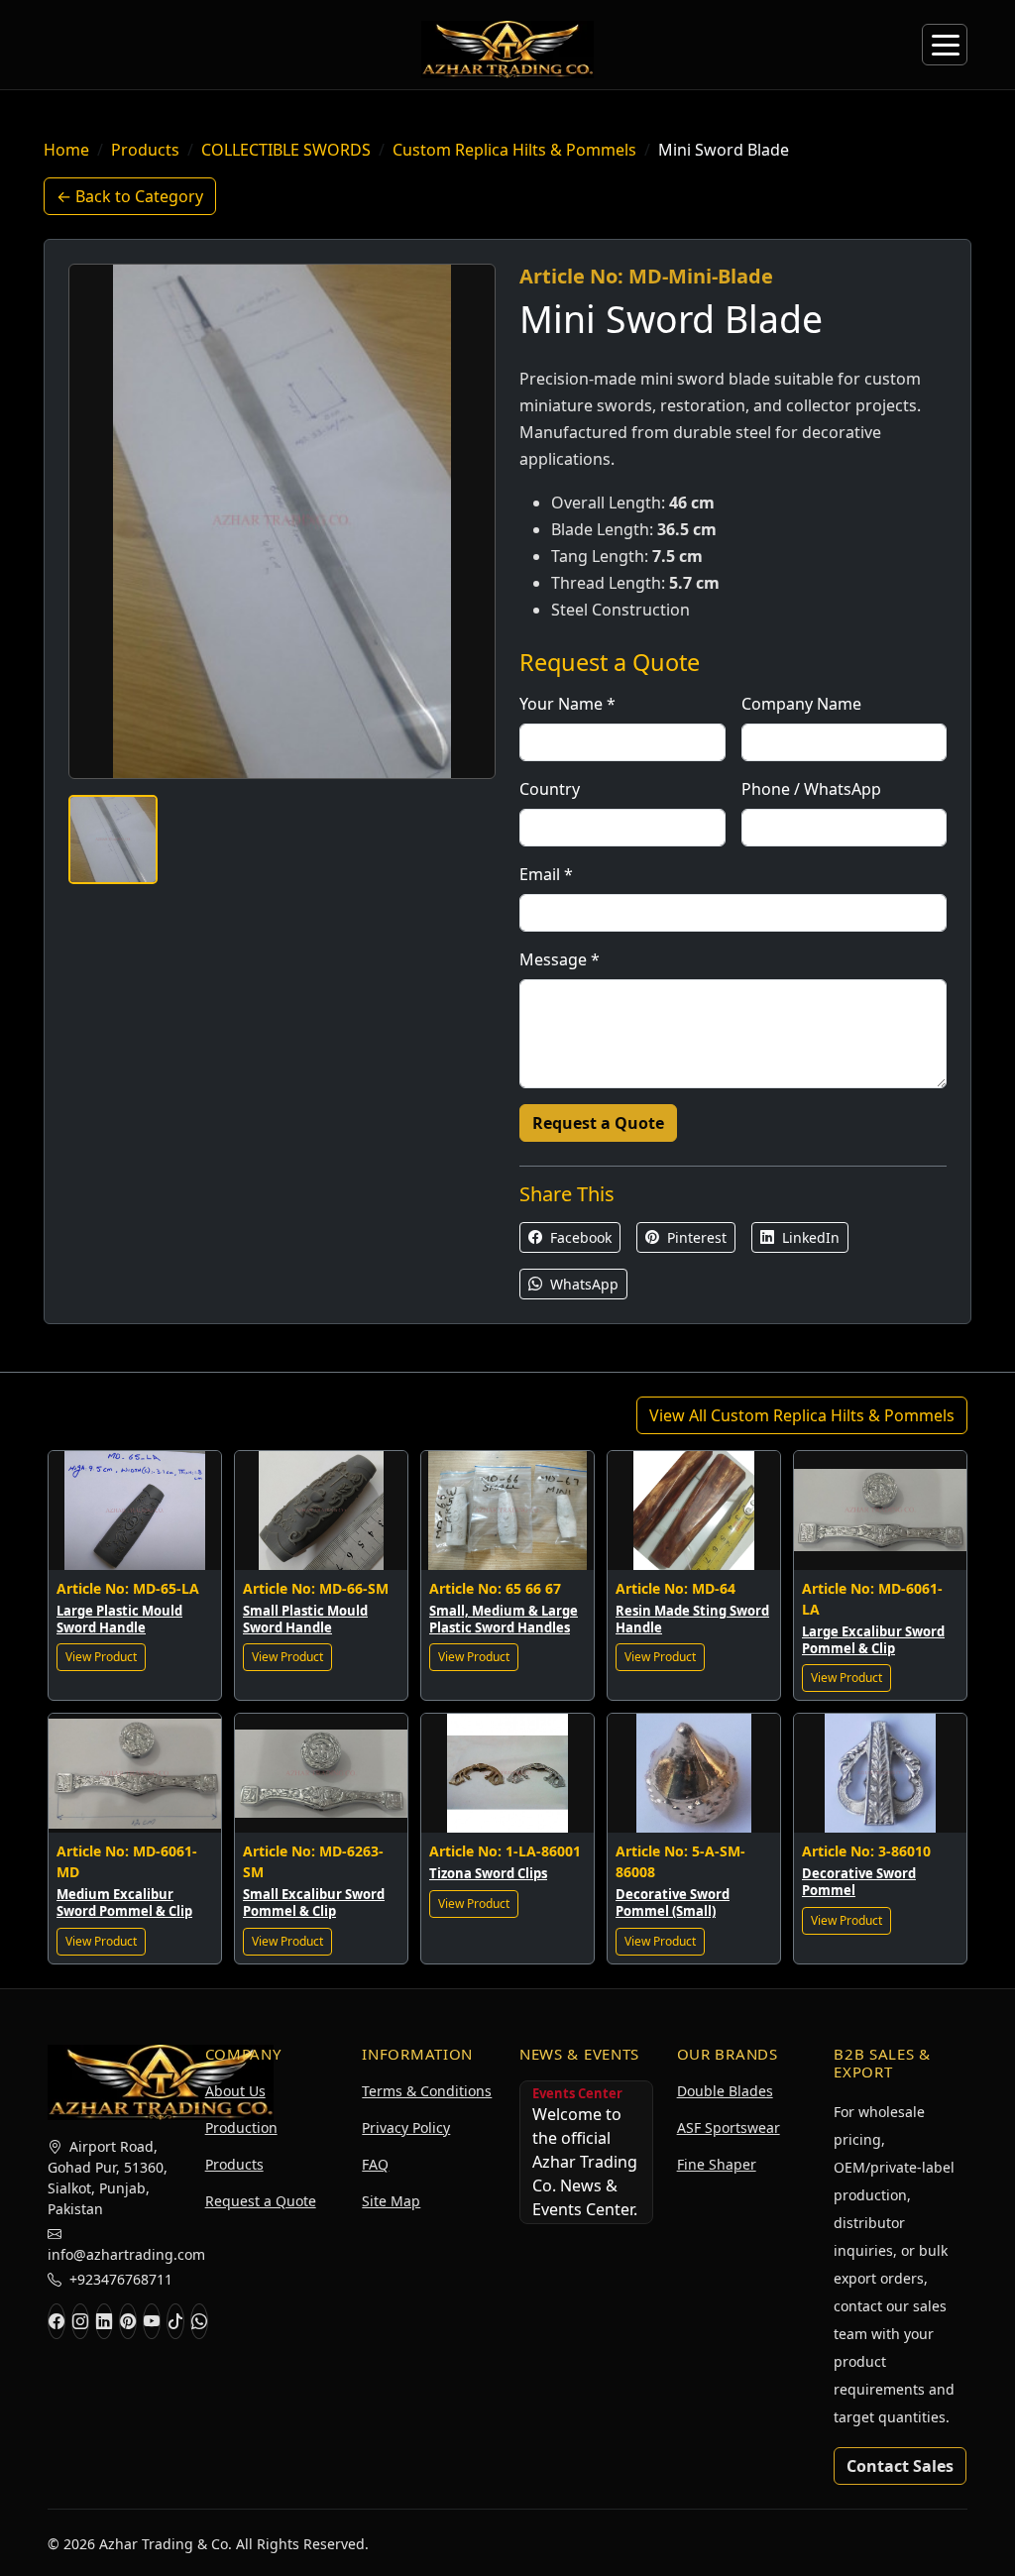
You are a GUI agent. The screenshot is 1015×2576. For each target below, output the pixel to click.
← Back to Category (130, 196)
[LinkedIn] (104, 2321)
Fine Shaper (717, 2164)
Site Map (391, 2201)
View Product (101, 1657)
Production (241, 2128)
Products (145, 150)
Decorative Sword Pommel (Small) (673, 1903)
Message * (560, 959)
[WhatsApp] (199, 2321)
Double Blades (725, 2091)
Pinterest (695, 1237)
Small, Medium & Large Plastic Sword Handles (504, 1619)
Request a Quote (598, 1123)
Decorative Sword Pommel (859, 1882)
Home (66, 150)
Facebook (579, 1237)
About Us (235, 2091)
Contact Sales (900, 2466)
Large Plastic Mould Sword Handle (119, 1619)
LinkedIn (809, 1237)
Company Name (801, 704)
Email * (546, 874)
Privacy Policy (406, 2128)
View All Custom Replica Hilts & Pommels (802, 1415)
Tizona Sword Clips (488, 1873)
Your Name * (567, 704)
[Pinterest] (128, 2321)
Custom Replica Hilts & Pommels (514, 150)
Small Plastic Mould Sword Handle (305, 1619)
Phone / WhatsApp (811, 789)
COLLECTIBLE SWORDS (286, 150)
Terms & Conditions (427, 2091)
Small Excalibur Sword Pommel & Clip (314, 1903)
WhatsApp (582, 1284)
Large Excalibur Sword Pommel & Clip (873, 1640)
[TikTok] (175, 2321)
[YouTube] (152, 2321)
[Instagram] (80, 2321)
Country (550, 789)
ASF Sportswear (729, 2128)
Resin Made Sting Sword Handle (692, 1619)
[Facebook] (56, 2321)
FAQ (375, 2164)
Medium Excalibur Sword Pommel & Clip (124, 1903)
